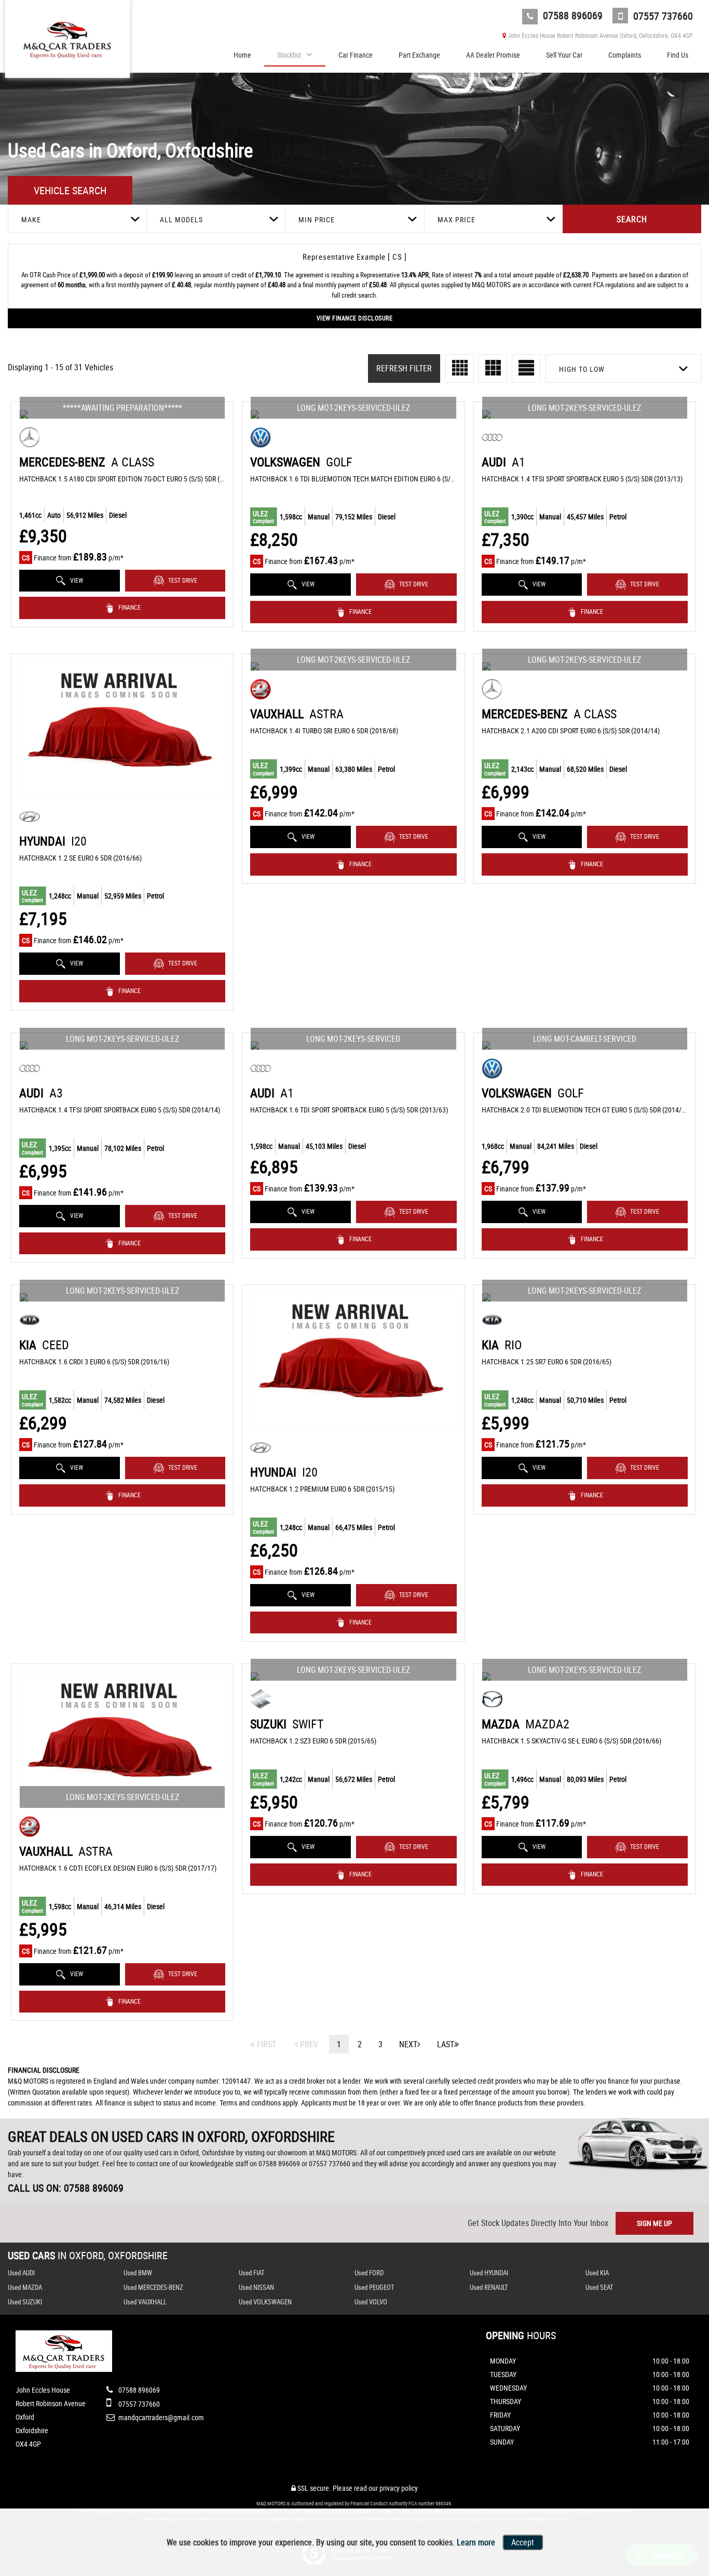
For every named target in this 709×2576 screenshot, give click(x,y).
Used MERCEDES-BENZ (153, 2287)
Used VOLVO (371, 2302)
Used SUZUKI (25, 2302)
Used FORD (369, 2273)
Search (632, 219)
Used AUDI (21, 2273)
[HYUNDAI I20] (122, 730)
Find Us (678, 55)
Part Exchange (419, 55)
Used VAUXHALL (145, 2302)
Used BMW (138, 2273)
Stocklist (289, 55)
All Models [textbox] (181, 219)
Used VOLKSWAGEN (265, 2302)
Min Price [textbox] (317, 219)
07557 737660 (662, 16)
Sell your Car (564, 55)
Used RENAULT (489, 2287)
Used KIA (597, 2273)
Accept (523, 2542)
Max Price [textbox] (456, 219)
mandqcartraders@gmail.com (160, 2417)
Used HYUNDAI (489, 2273)
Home (242, 55)
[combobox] (77, 219)
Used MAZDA (25, 2287)
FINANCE (129, 607)
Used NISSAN (256, 2287)
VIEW (76, 580)
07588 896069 (571, 15)
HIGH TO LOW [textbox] (582, 369)
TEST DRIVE (182, 580)
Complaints (625, 55)
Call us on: (66, 2188)
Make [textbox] (31, 219)
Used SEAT (599, 2287)
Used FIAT (252, 2273)
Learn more (476, 2542)
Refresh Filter (404, 368)
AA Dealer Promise (493, 55)
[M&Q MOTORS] (67, 36)
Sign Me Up (655, 2223)
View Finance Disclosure (355, 318)
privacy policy (399, 2488)
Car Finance (356, 55)
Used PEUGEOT (374, 2287)
